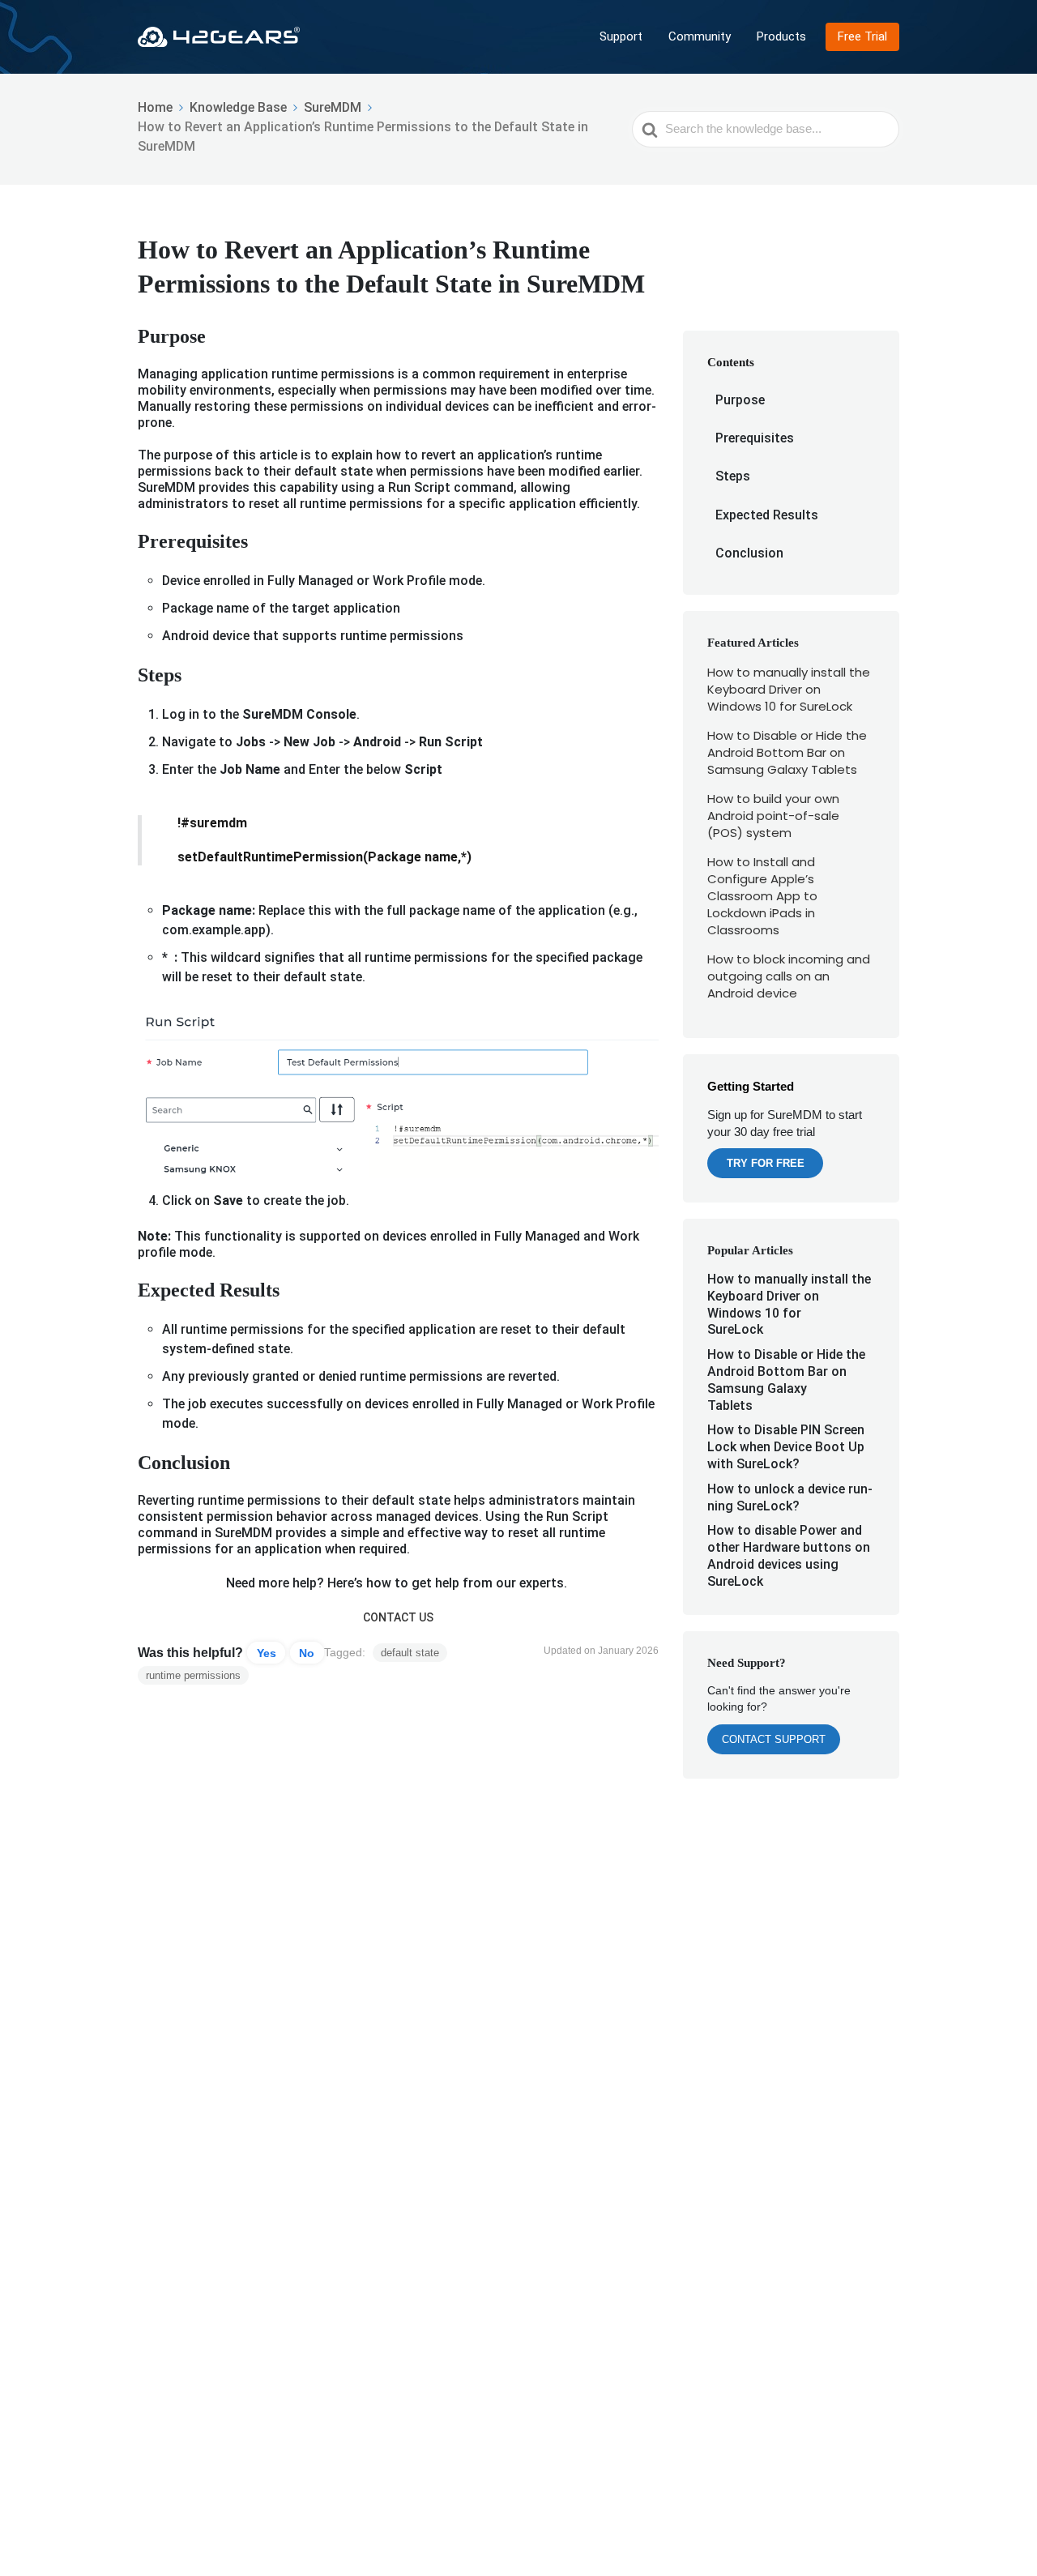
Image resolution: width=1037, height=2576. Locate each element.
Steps (734, 476)
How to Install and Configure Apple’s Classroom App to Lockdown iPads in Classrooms (762, 896)
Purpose (740, 400)
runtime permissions (193, 1675)
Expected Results (767, 515)
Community (700, 36)
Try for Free (766, 1163)
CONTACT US (398, 1617)
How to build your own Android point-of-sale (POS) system (773, 816)
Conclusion (749, 553)
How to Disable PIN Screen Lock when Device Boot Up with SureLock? (786, 1447)
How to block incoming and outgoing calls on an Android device (789, 976)
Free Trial (862, 36)
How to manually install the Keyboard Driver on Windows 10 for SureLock (789, 689)
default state (410, 1653)
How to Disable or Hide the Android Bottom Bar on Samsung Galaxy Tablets (787, 752)
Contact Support (774, 1739)
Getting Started (751, 1086)
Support (621, 36)
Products (781, 36)
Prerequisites (755, 438)
